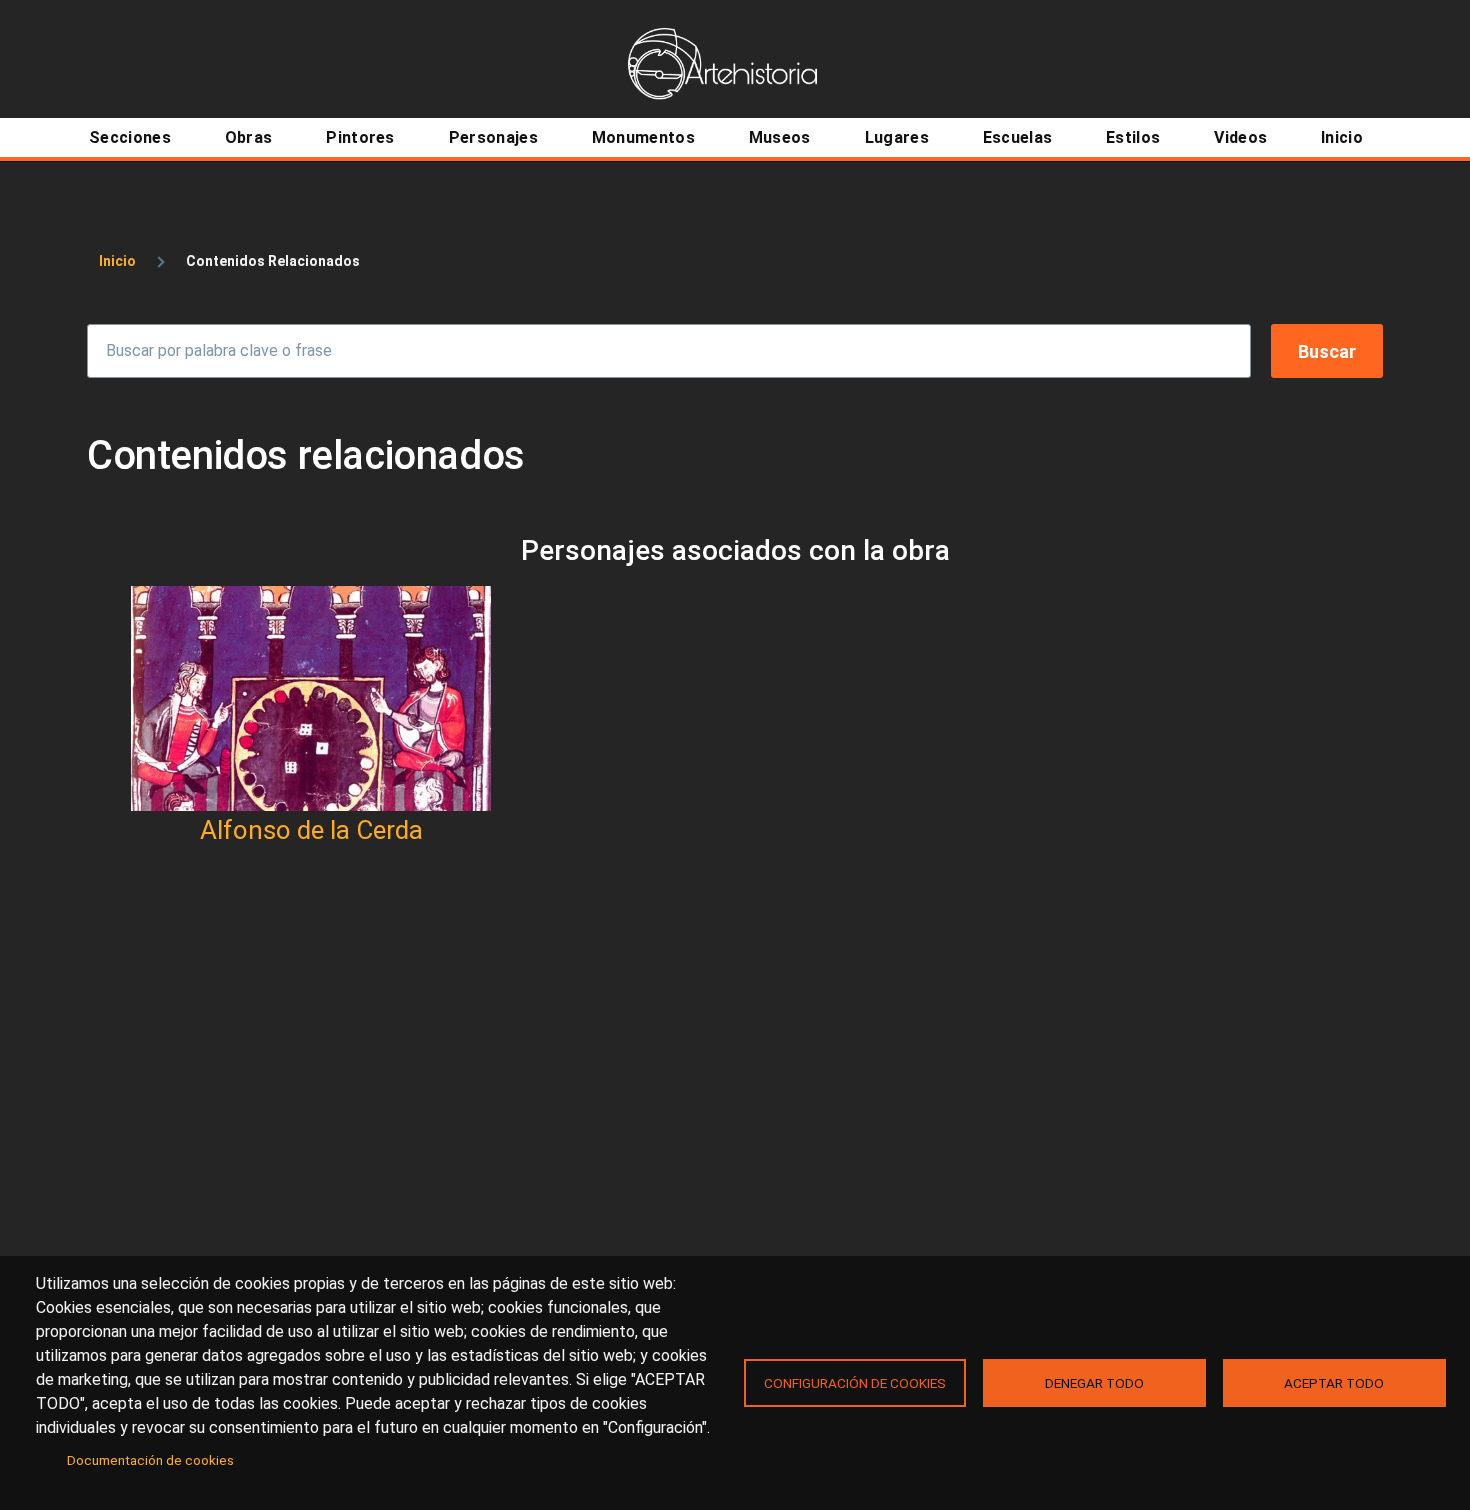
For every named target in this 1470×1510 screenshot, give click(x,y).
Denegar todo (1094, 1383)
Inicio (117, 261)
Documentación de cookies (150, 1460)
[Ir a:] (311, 698)
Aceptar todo (1334, 1383)
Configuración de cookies (855, 1383)
